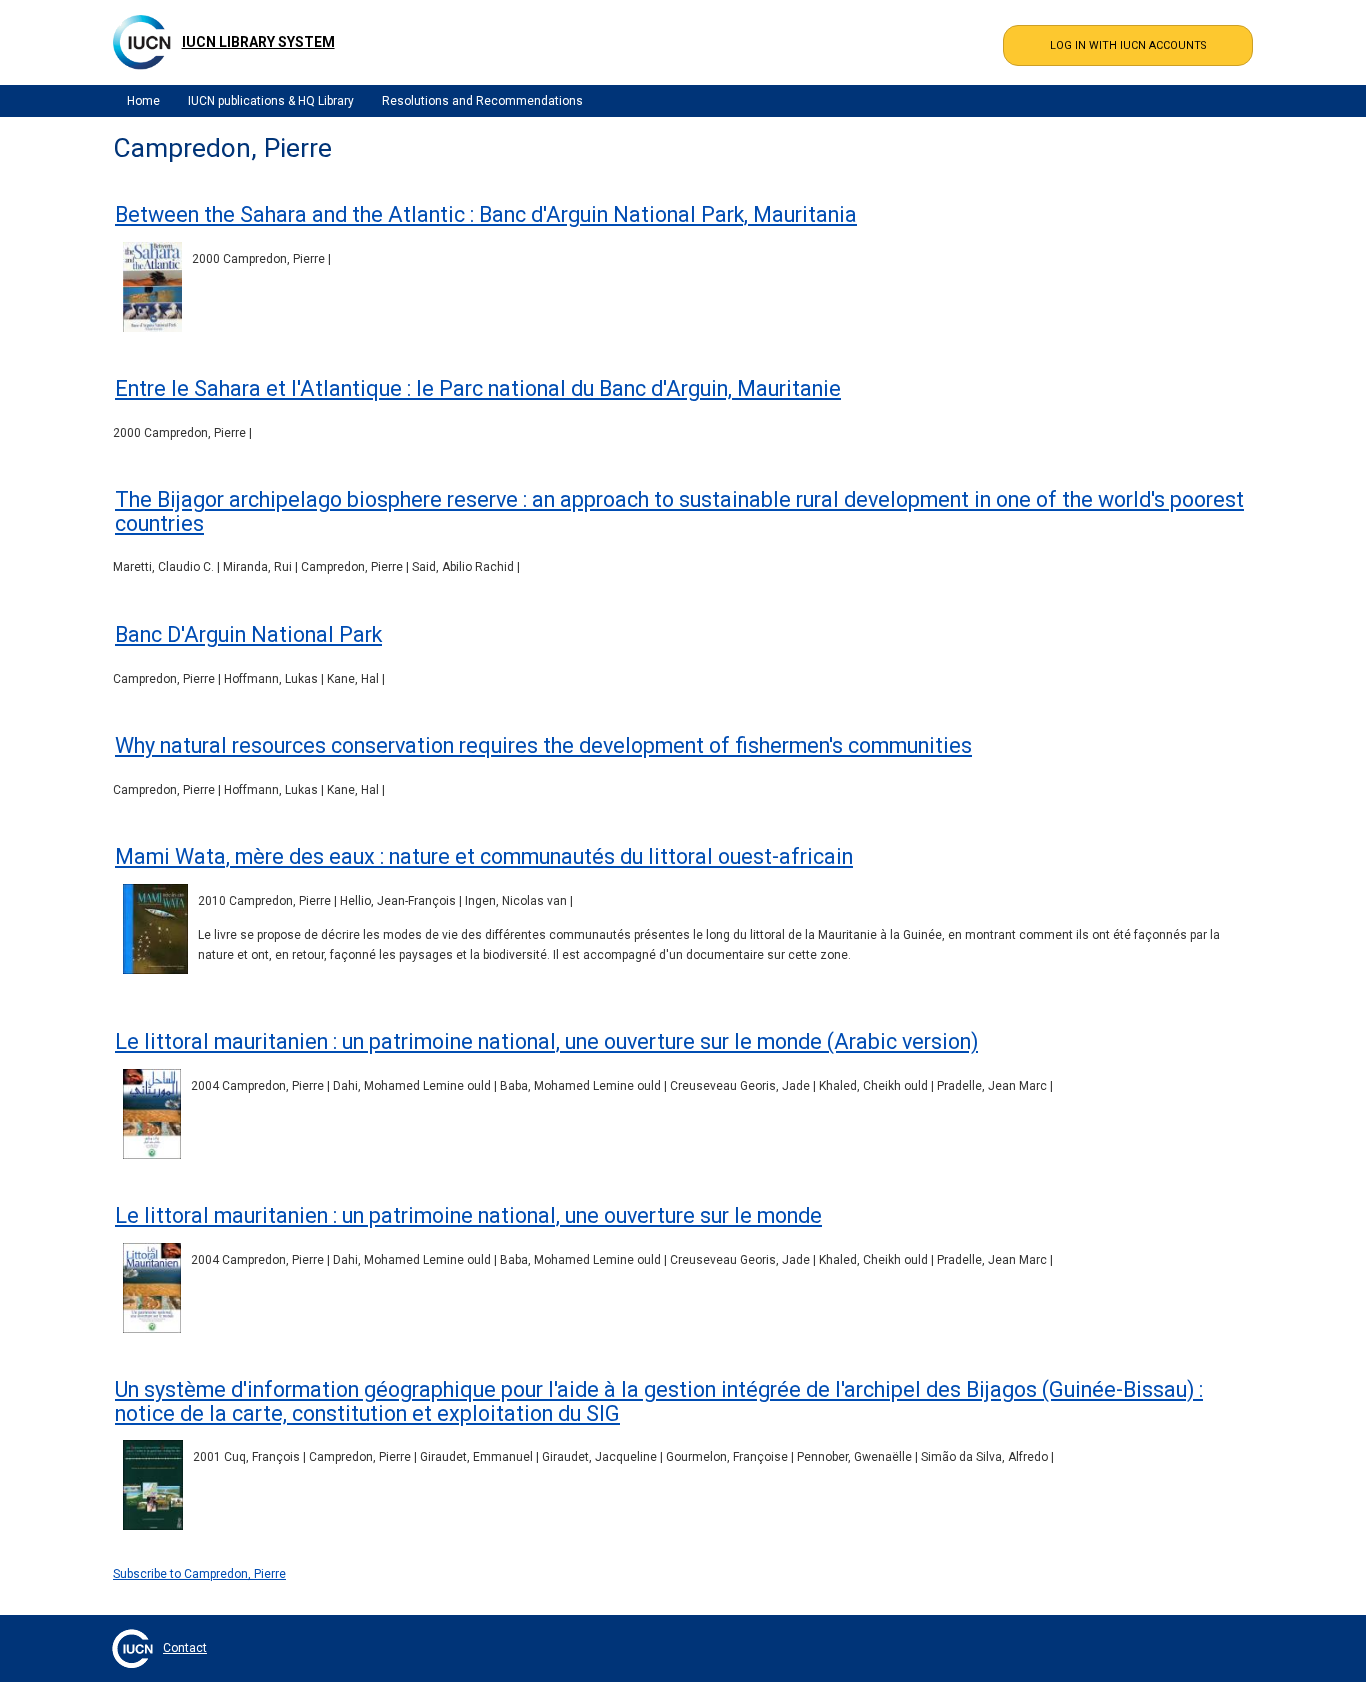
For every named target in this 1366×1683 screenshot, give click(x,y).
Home (143, 101)
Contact (185, 1648)
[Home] (142, 42)
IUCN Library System (258, 42)
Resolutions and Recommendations (482, 101)
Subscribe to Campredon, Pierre (199, 1574)
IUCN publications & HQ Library (271, 101)
